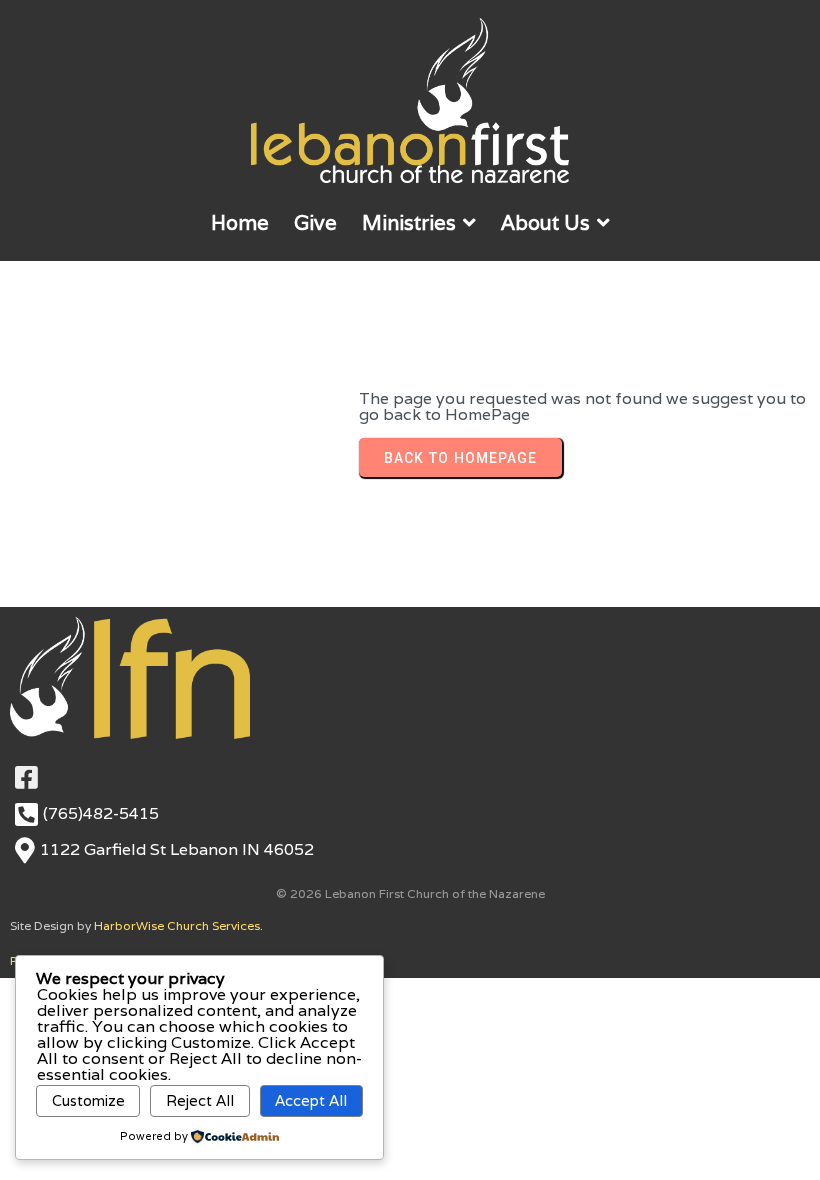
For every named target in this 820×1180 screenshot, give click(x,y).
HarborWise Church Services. (178, 925)
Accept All (311, 1100)
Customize (88, 1100)
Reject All (200, 1100)
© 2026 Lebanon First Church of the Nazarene (410, 893)
